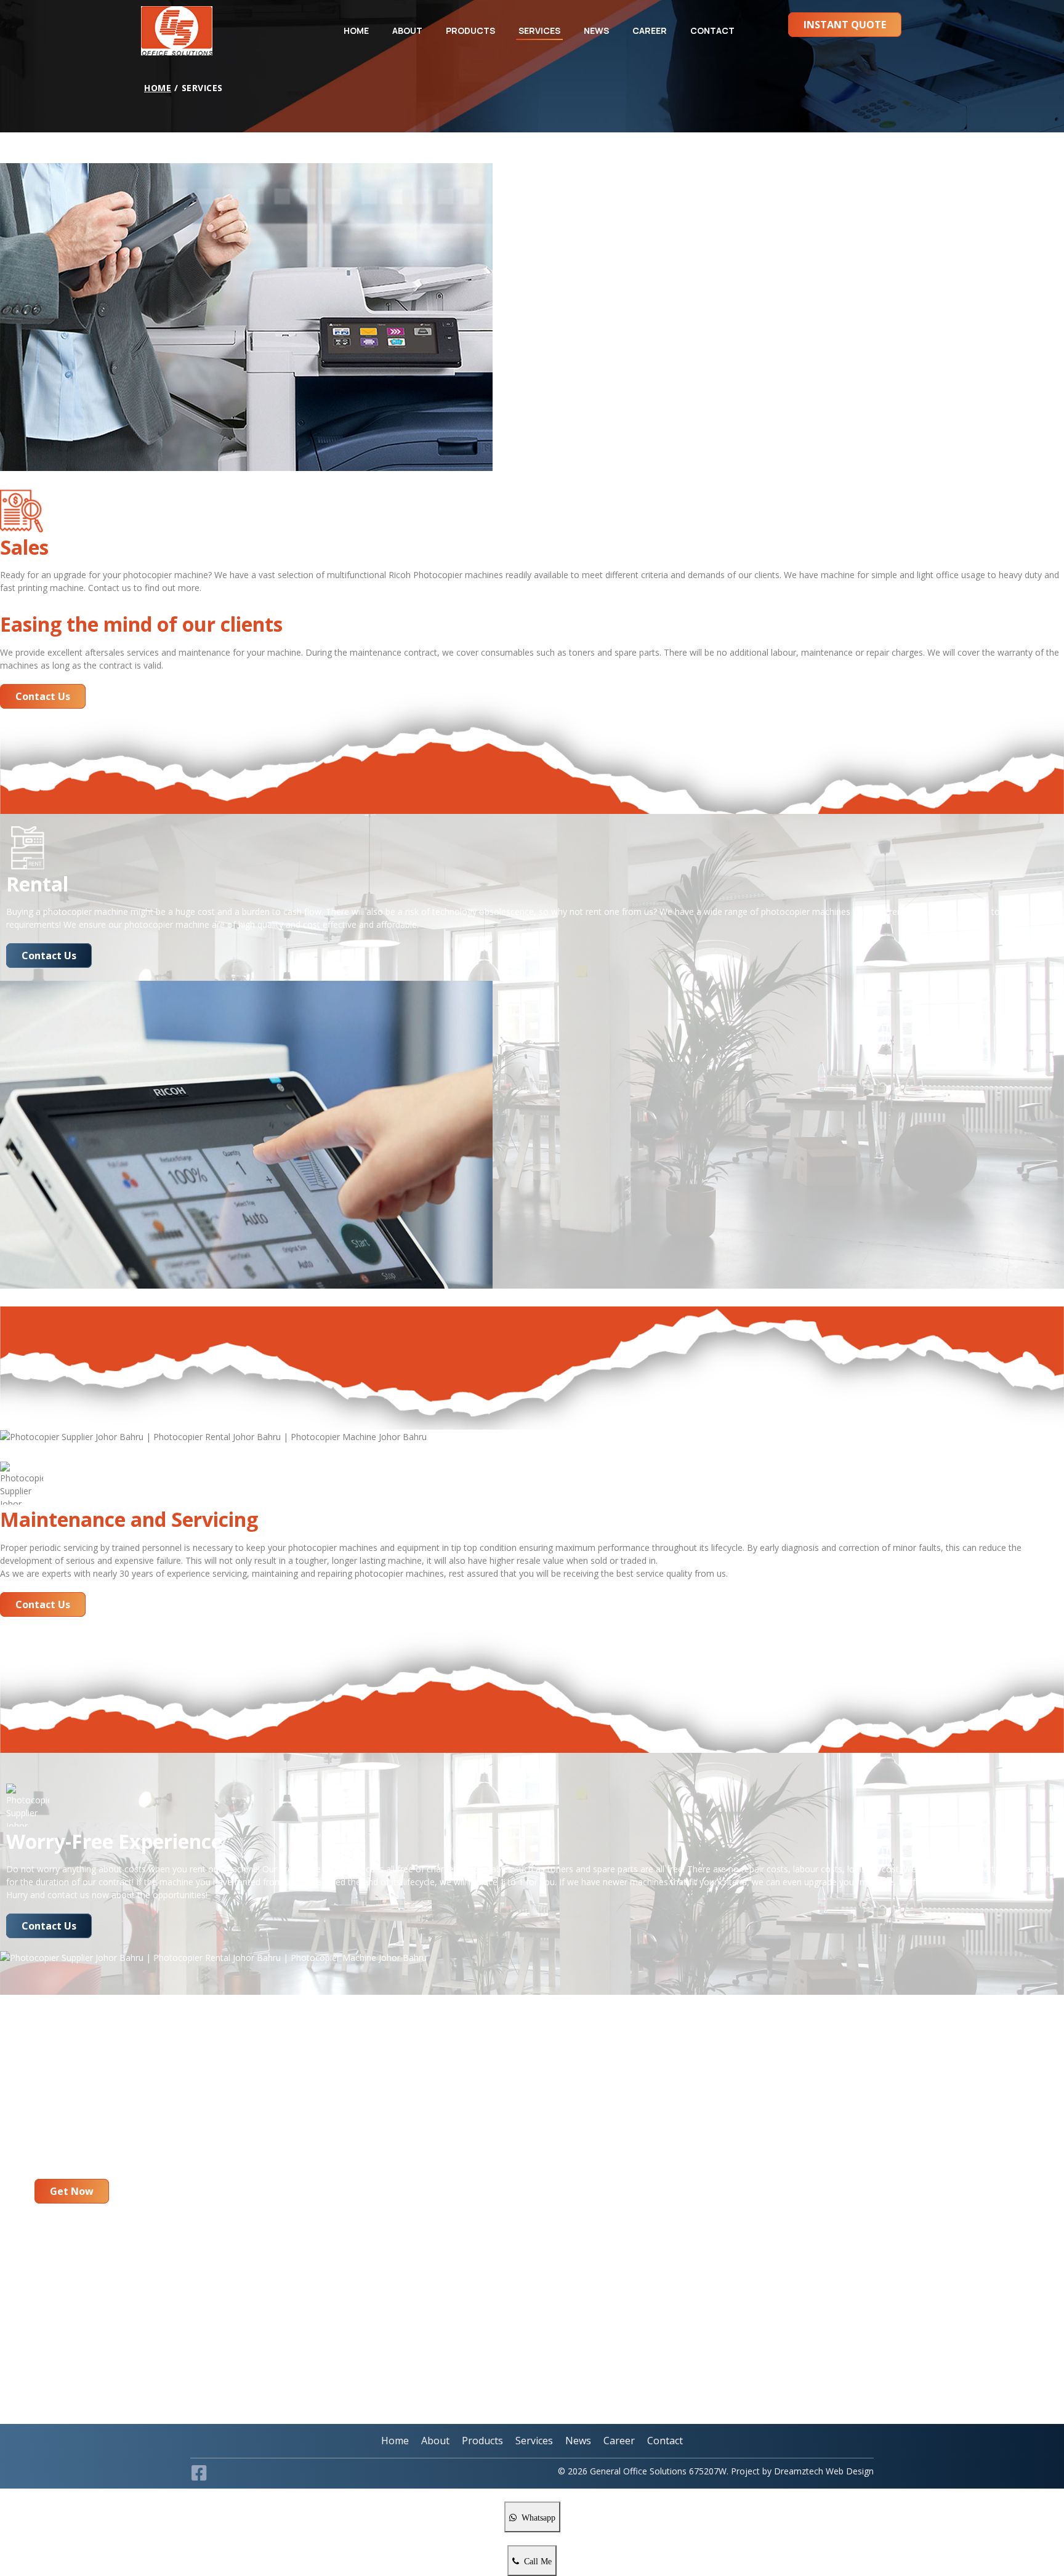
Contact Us (43, 696)
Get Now (72, 2191)
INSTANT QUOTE (845, 25)
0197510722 (129, 2270)
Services (539, 30)
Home (356, 30)
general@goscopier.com (95, 2368)
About (407, 30)
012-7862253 (73, 2270)
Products (470, 30)
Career (650, 30)
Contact (712, 30)
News (596, 30)
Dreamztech (799, 2471)
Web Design (848, 2471)
